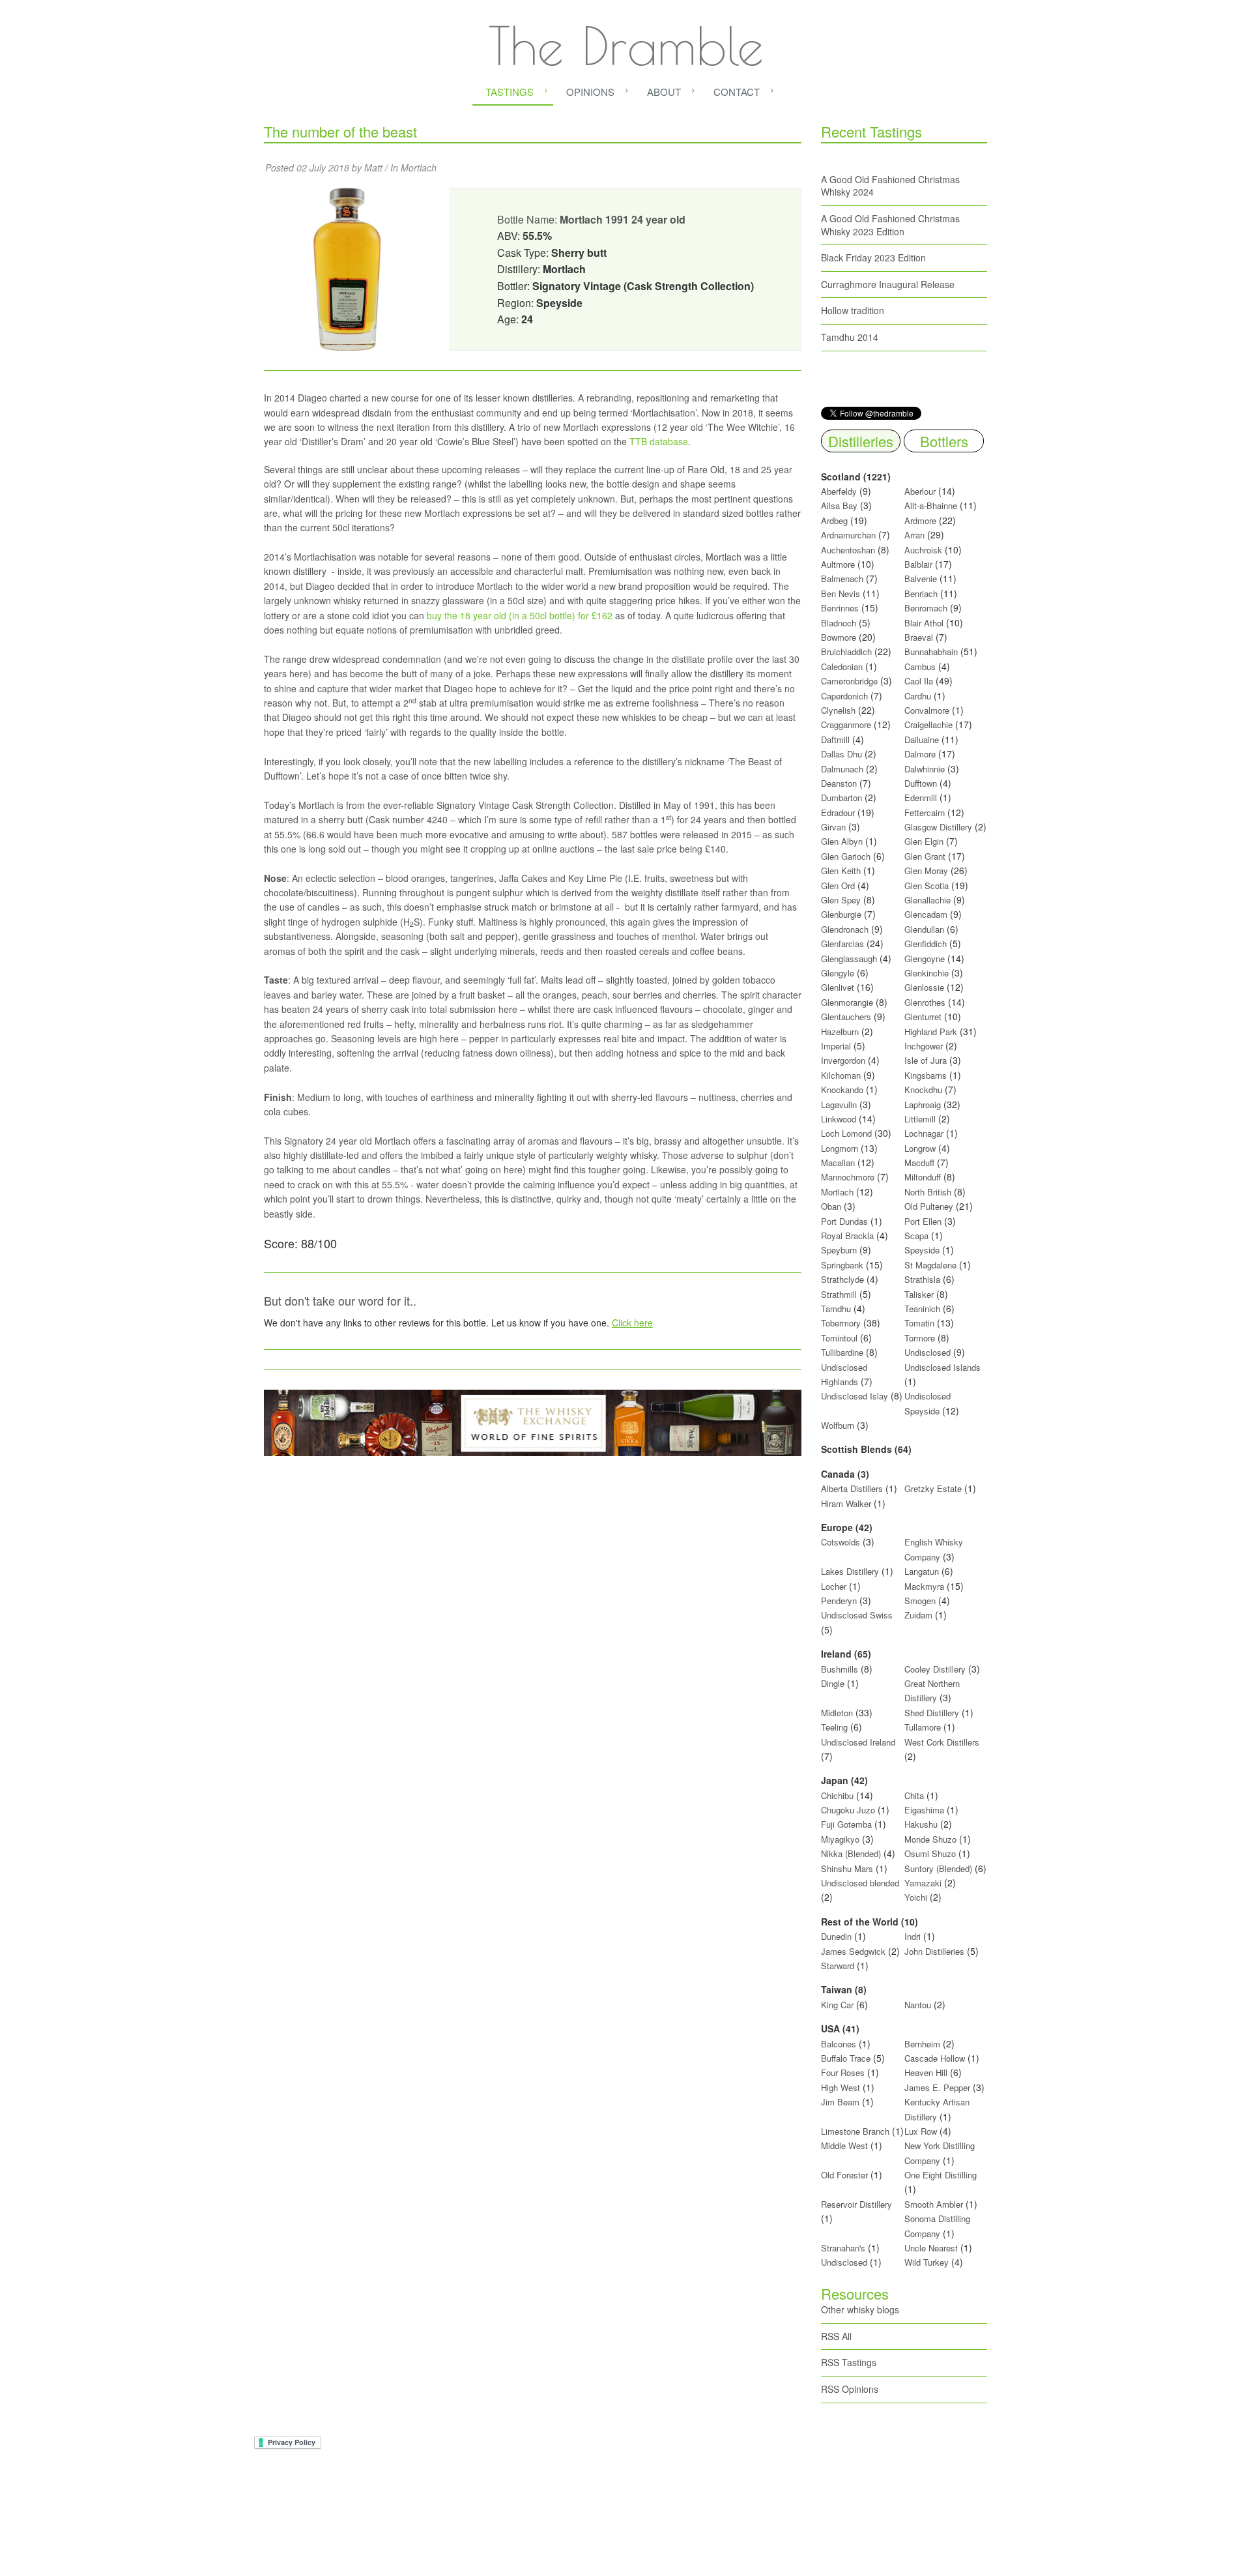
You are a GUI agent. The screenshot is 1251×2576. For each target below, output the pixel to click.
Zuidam (918, 1615)
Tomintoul (839, 1338)
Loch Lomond (846, 1133)
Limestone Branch (855, 2131)
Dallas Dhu (841, 754)
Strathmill (839, 1294)
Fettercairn (925, 812)
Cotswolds (841, 1542)
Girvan (833, 827)
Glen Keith (841, 871)
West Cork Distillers (942, 1742)
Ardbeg (834, 520)
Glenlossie (924, 987)
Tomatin (919, 1323)
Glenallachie (927, 900)
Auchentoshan (848, 550)
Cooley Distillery (935, 1669)
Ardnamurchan (850, 535)
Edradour (838, 812)
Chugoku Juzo (849, 1810)
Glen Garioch (846, 856)
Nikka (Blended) (851, 1853)
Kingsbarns (927, 1075)
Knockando (842, 1090)
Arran (914, 535)
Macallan (838, 1163)
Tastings (510, 92)
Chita (914, 1795)
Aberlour (920, 491)
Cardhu (918, 696)
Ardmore (920, 520)
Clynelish (838, 710)
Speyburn (839, 1250)
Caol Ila (919, 681)
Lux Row (921, 2131)
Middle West (846, 2145)
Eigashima (924, 1810)
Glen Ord (838, 886)
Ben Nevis (841, 593)
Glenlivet (838, 987)
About (664, 92)
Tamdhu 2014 (850, 337)
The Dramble (626, 46)
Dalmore (920, 754)
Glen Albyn (842, 841)
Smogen (921, 1601)
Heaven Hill (926, 2072)
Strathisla (922, 1279)
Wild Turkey (927, 2262)
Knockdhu (923, 1090)
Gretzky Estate (933, 1488)
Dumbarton (841, 798)
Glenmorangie (847, 1002)
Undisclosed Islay (855, 1396)
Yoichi (916, 1897)
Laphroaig (923, 1105)
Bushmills (840, 1669)
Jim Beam (840, 2102)
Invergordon (843, 1060)
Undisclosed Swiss (857, 1615)
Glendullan (924, 929)
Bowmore (839, 637)
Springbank (842, 1265)
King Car (837, 2005)
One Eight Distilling (941, 2175)
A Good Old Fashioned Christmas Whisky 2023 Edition (890, 225)
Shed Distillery (932, 1713)
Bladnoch (839, 623)
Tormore (920, 1338)
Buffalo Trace (846, 2058)
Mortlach (419, 168)
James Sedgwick (853, 1951)
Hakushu (921, 1824)
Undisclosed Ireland (858, 1742)
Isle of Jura (926, 1060)
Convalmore (927, 710)
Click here (632, 1323)
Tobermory (841, 1323)
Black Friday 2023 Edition (873, 257)
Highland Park (931, 1032)
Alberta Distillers (852, 1488)
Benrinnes (840, 608)
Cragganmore (846, 724)
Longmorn (840, 1148)
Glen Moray (926, 871)
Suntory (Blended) (938, 1868)
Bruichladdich (846, 651)
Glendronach (845, 929)
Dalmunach (842, 769)
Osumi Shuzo (930, 1853)
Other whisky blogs (860, 2309)
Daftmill (835, 739)
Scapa (916, 1236)
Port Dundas (844, 1221)
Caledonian (842, 666)
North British (928, 1192)
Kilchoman (841, 1075)
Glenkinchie (927, 973)
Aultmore (838, 564)
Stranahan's (843, 2248)
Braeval (919, 637)
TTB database (659, 441)
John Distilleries (934, 1951)
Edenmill (921, 798)
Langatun (922, 1571)
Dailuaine (922, 739)
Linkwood (839, 1119)
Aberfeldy (839, 491)
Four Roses (843, 2072)
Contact (737, 92)
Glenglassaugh (849, 959)
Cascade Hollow (935, 2058)
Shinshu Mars (847, 1868)
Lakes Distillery (850, 1571)
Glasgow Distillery (938, 827)
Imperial (836, 1046)
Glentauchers (846, 1017)
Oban (831, 1206)
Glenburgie (841, 914)
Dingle (833, 1683)
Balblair (918, 564)
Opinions (590, 92)
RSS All (836, 2336)
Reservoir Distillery (856, 2204)
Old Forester (844, 2175)
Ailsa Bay (839, 505)
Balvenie (921, 578)
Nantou (918, 2005)
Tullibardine (842, 1352)
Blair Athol (924, 623)
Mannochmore (848, 1177)
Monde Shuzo (930, 1839)
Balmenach (842, 578)
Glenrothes (925, 1002)
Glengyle (838, 973)
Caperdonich (844, 696)
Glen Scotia (927, 886)
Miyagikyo (841, 1839)
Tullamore (923, 1727)
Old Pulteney (929, 1206)
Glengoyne (925, 959)
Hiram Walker (847, 1503)
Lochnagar (924, 1133)
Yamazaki (923, 1883)
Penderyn (839, 1601)
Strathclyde (842, 1279)
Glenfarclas (842, 944)
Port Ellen (923, 1221)
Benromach (926, 608)
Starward (838, 1966)
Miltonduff (923, 1177)
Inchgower (924, 1046)
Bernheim (922, 2044)
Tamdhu (836, 1309)
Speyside (922, 1250)
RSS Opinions (850, 2389)
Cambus (920, 666)
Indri (913, 1936)
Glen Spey (841, 900)
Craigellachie (928, 724)
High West (842, 2087)
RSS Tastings (849, 2362)
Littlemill (921, 1119)
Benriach (921, 593)
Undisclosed (927, 1352)
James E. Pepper (937, 2087)
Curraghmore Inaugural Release (888, 284)
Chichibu (837, 1795)
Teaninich (922, 1309)
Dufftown (921, 783)
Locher (834, 1586)
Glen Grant (925, 856)
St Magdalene (930, 1265)
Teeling (834, 1727)
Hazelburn (840, 1032)
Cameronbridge (849, 681)
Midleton (837, 1713)
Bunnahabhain (931, 651)
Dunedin (836, 1936)
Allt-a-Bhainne (931, 505)
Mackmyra (924, 1586)
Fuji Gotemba (848, 1824)
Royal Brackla (847, 1236)
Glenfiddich (926, 944)
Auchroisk (923, 550)
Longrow (920, 1148)
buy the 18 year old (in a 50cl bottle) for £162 (520, 615)
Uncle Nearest (931, 2248)
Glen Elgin (924, 841)
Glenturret (923, 1017)
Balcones (839, 2044)
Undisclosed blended (860, 1883)
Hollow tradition (853, 310)
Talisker (919, 1294)
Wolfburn (838, 1425)
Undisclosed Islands (942, 1367)
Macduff (919, 1163)
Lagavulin (839, 1105)
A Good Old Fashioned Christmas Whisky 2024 (890, 186)
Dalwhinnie (925, 769)
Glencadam (927, 914)
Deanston (839, 783)
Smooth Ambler (934, 2204)
